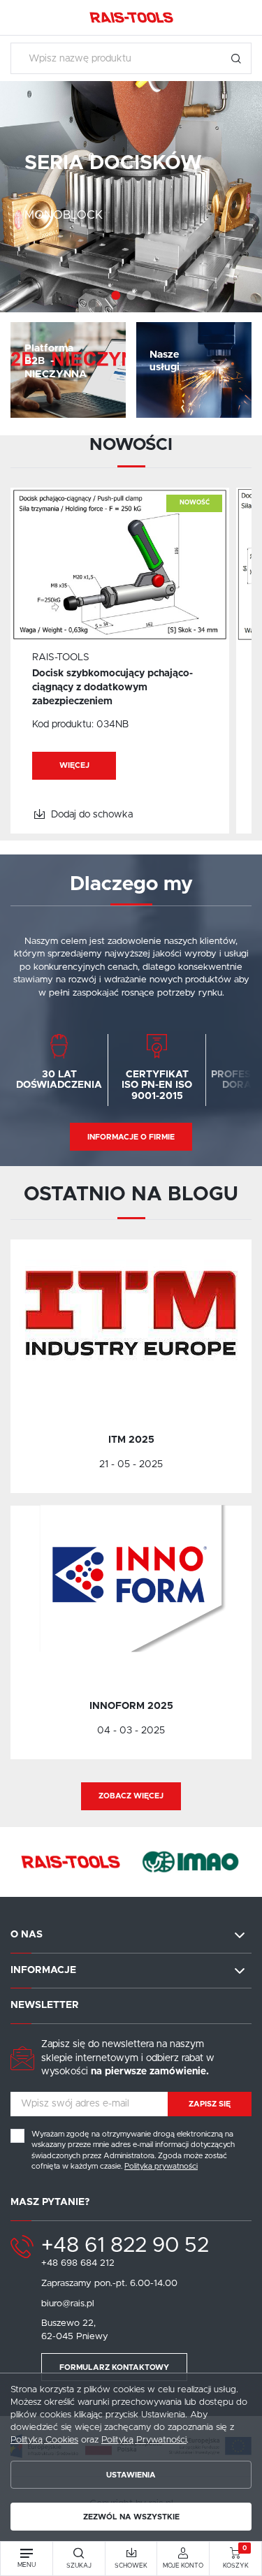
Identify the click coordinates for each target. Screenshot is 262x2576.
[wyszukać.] (236, 58)
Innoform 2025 (131, 1706)
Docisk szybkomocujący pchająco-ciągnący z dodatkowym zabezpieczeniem (112, 687)
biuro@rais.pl (68, 2304)
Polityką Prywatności (144, 2440)
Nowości (131, 445)
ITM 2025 (131, 1440)
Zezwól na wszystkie (131, 2517)
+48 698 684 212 (78, 2263)
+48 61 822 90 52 (125, 2246)
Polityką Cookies (44, 2440)
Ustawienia (131, 2475)
